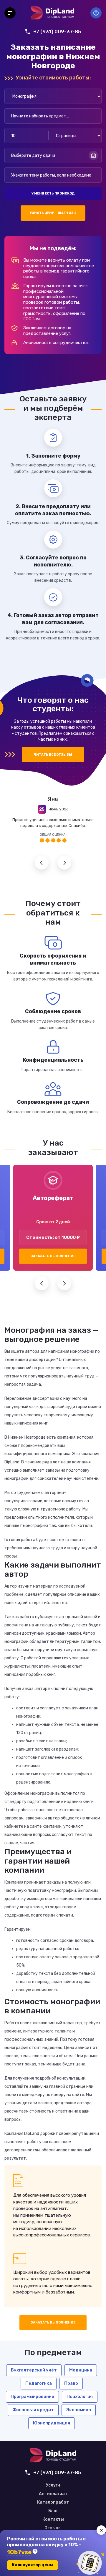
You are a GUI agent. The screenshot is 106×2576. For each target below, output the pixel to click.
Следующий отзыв (64, 863)
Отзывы (53, 2528)
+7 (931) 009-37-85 (57, 31)
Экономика (79, 2410)
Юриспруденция (52, 2423)
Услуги (53, 2485)
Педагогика (39, 2383)
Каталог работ (53, 2502)
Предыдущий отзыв (42, 863)
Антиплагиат (53, 2494)
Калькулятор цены (33, 2565)
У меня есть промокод (53, 193)
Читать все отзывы (53, 755)
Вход (96, 13)
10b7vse (19, 2552)
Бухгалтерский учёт (34, 2370)
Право (71, 2383)
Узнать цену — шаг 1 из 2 (53, 213)
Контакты (53, 2520)
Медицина (81, 2370)
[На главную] (52, 13)
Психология (80, 2396)
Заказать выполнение (53, 1256)
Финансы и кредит (33, 2410)
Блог (53, 2511)
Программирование (32, 2396)
